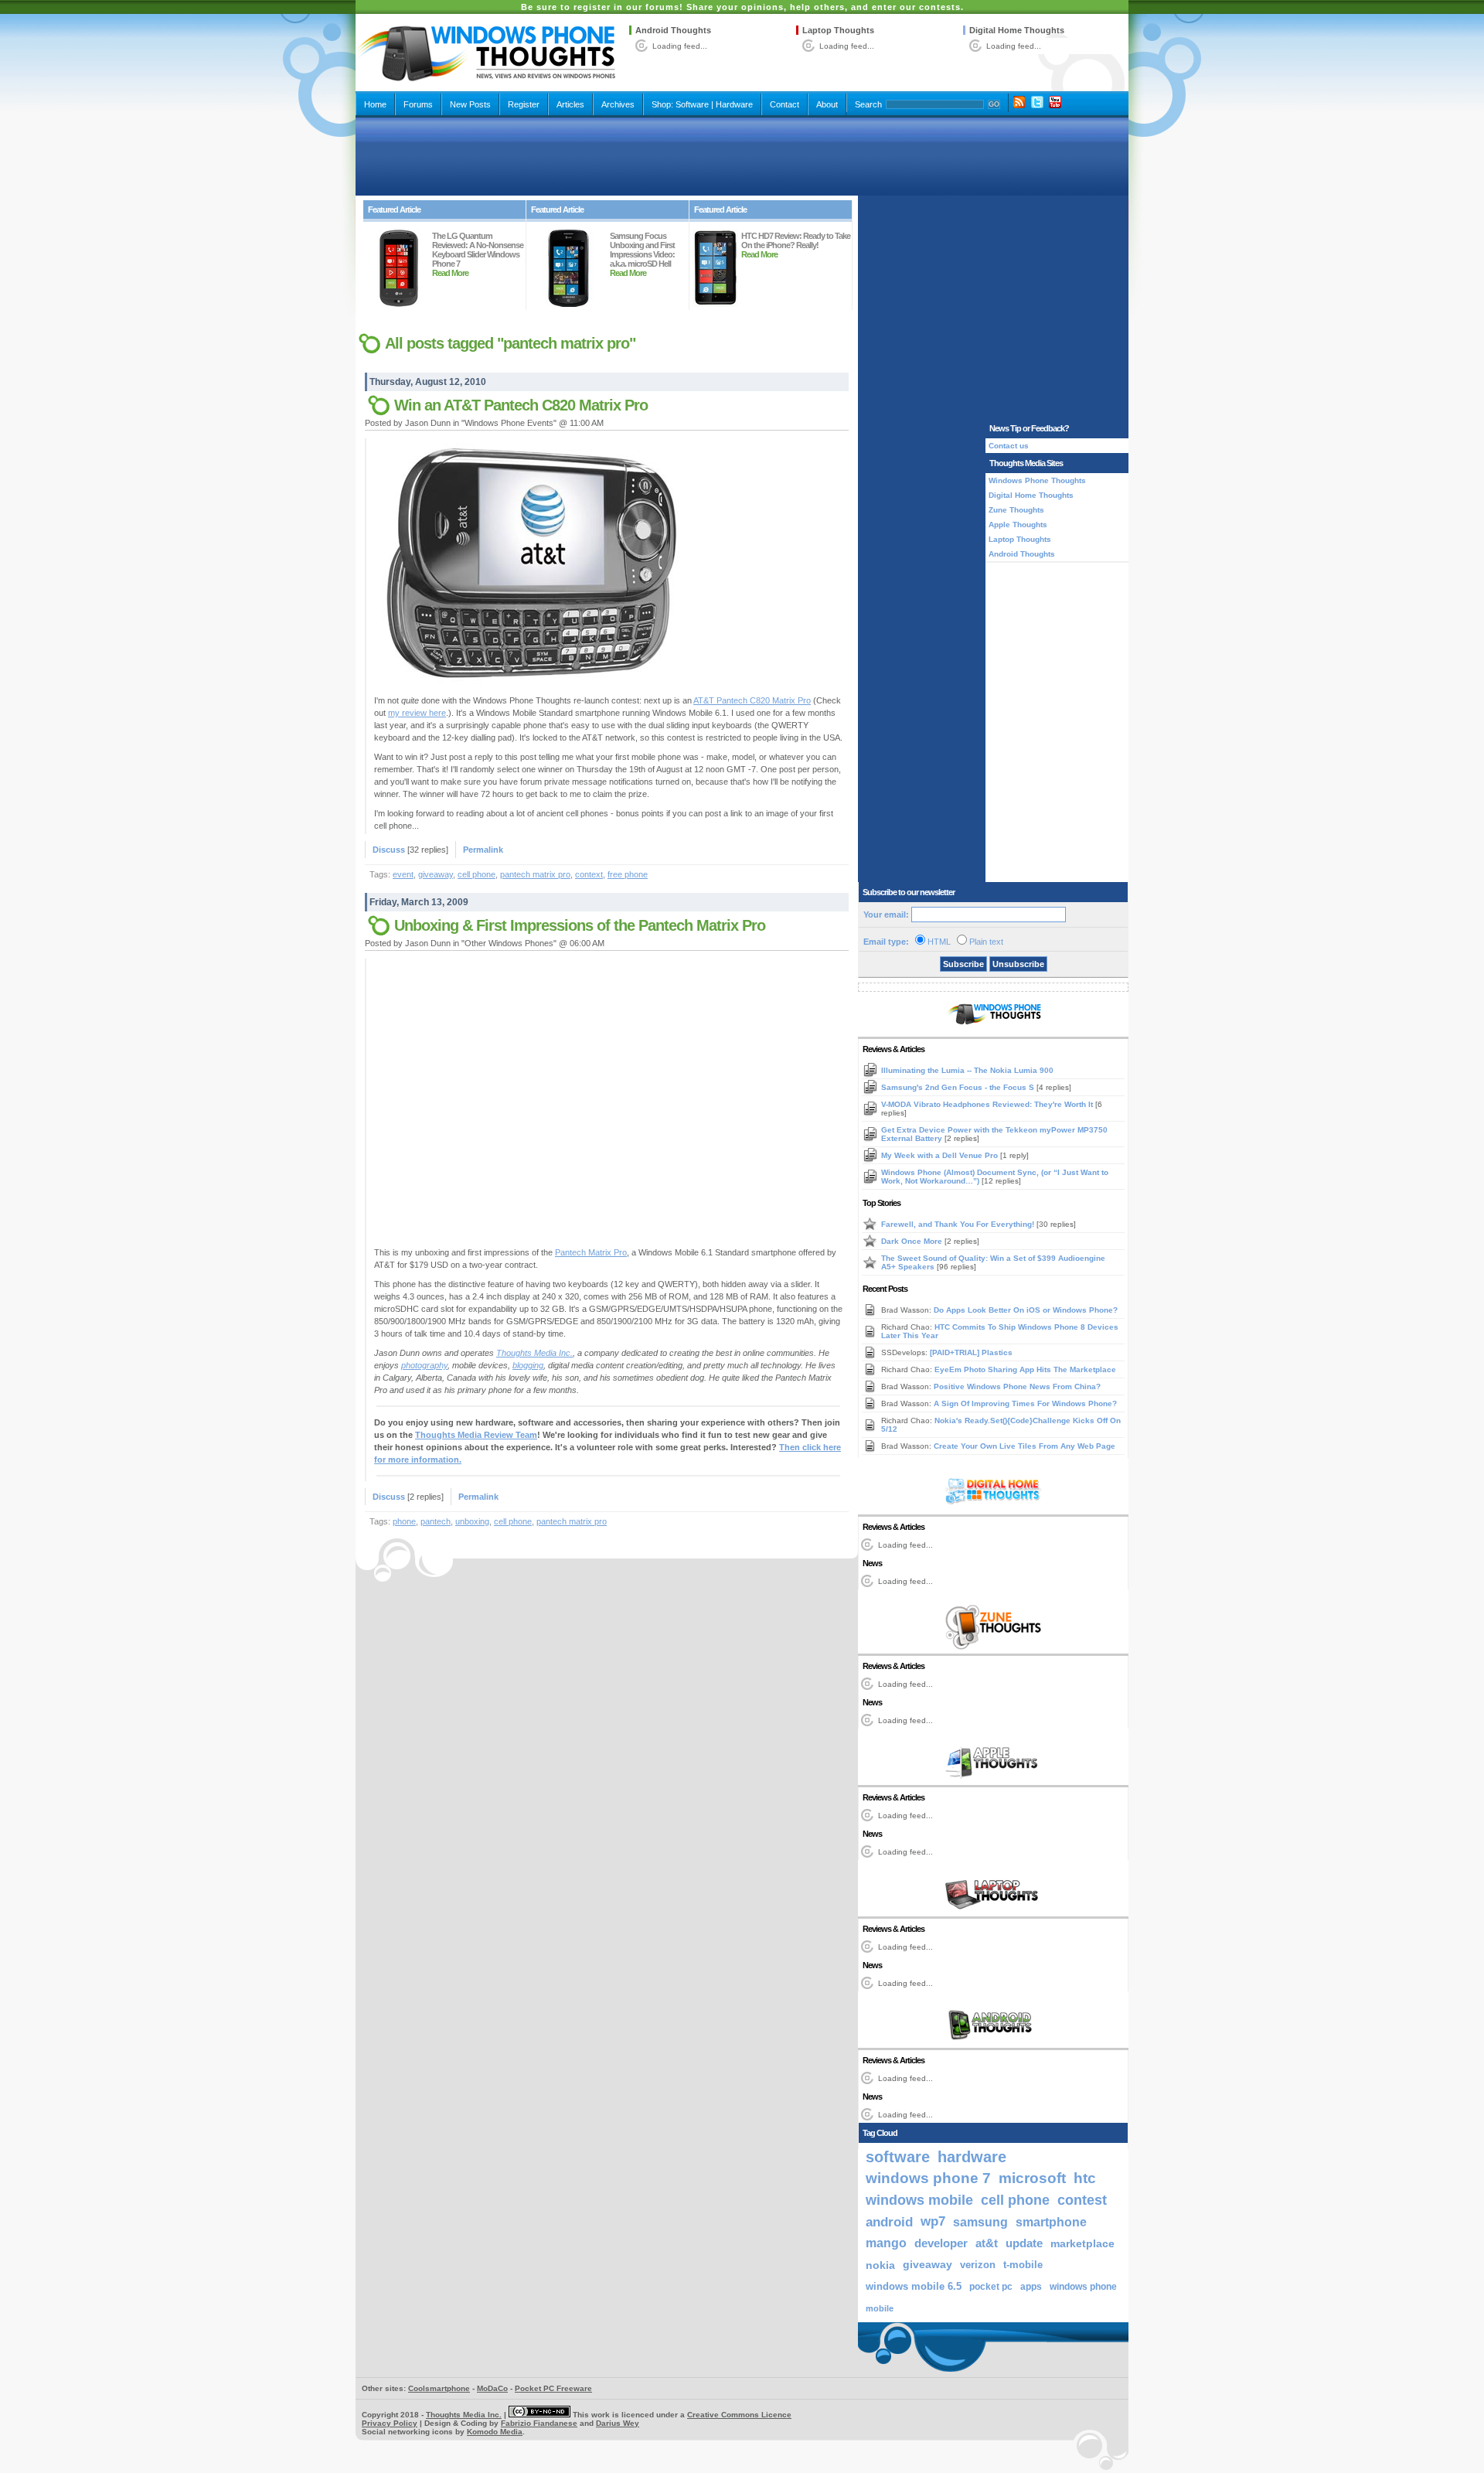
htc (1085, 2178)
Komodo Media (495, 2432)
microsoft (1032, 2178)
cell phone (477, 874)
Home (375, 104)
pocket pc (991, 2287)
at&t (987, 2243)
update (1024, 2243)
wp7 (933, 2221)
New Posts (470, 104)
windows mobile (919, 2200)
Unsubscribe (1018, 964)
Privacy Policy (390, 2423)
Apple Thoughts (1018, 525)
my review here (417, 713)
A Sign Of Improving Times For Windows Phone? (1025, 1403)
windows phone (1083, 2287)
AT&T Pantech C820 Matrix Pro (752, 700)
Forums (418, 104)
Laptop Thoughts (838, 30)
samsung (980, 2222)
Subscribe (963, 964)
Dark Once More (913, 1241)
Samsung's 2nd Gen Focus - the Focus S (959, 1087)
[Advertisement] (742, 156)
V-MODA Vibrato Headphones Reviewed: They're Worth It (988, 1104)
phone (404, 1521)
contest (1082, 2200)
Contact (785, 104)
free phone (628, 874)
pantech (436, 1521)
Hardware (734, 104)
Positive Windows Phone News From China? (1017, 1386)
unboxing (472, 1521)
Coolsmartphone (439, 2388)
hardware (972, 2157)
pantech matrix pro (535, 874)
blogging (528, 1365)
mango (886, 2243)
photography (424, 1365)
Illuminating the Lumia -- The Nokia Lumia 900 (967, 1070)
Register (524, 104)
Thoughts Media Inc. (534, 1353)
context (589, 874)
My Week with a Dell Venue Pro (941, 1155)
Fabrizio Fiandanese (539, 2423)
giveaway (436, 874)
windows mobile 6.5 (914, 2287)
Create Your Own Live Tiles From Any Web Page (1025, 1446)
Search (868, 104)
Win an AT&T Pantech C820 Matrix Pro (521, 405)
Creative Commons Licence (739, 2415)
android (889, 2222)
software (898, 2157)
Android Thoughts (673, 30)
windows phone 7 (928, 2178)
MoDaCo (492, 2388)
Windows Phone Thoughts (1037, 480)
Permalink (483, 850)
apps (1031, 2287)
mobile (880, 2308)
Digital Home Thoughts (1017, 30)
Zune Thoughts (1016, 510)
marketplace (1082, 2243)
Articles (570, 104)
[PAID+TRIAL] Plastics (971, 1352)
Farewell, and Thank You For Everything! (959, 1224)
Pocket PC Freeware (553, 2388)
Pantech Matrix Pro (591, 1252)
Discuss (389, 850)
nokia (880, 2265)
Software (692, 104)
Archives (618, 104)
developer (941, 2243)
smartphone (1051, 2222)
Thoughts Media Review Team (476, 1435)
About (827, 104)
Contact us (1009, 446)
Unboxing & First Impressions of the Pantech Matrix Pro (580, 925)
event (403, 874)
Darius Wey (618, 2423)
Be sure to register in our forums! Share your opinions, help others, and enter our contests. (742, 7)
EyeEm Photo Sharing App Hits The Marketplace (1025, 1369)
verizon (978, 2265)
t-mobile (1023, 2265)
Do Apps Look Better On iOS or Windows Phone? (1026, 1310)
